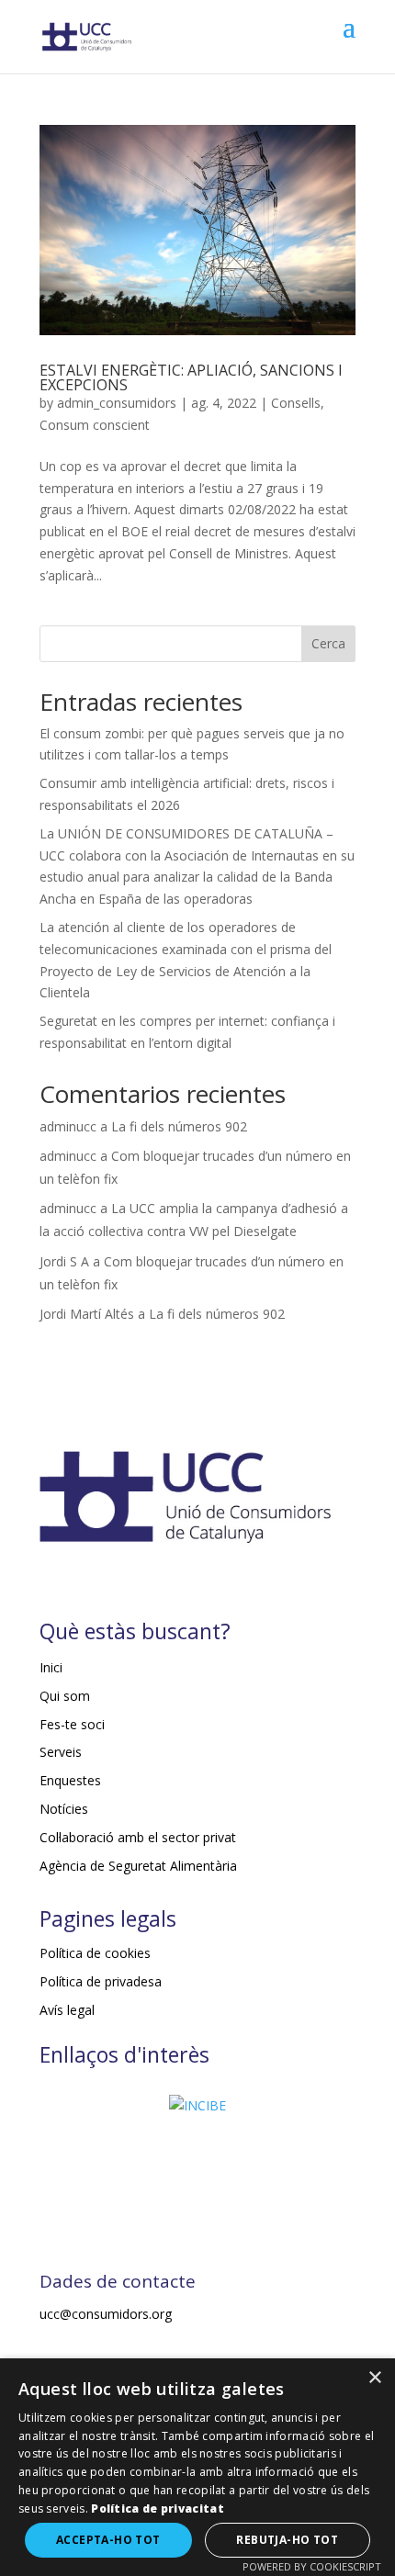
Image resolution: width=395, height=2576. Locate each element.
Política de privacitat (158, 2509)
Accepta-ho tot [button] (108, 2540)
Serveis (61, 1752)
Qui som (65, 1696)
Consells (296, 403)
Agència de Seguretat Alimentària (138, 1866)
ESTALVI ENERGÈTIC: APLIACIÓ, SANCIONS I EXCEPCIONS (191, 377)
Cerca (328, 643)
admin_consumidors (117, 403)
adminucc (68, 1126)
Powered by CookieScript (312, 2566)
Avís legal (67, 2010)
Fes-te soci (72, 1724)
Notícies (64, 1809)
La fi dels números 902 (179, 1126)
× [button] (374, 2378)
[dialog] (197, 2467)
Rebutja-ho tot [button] (287, 2540)
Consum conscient (95, 425)
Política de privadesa (101, 1981)
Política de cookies (95, 1953)
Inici (51, 1667)
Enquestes (70, 1780)
